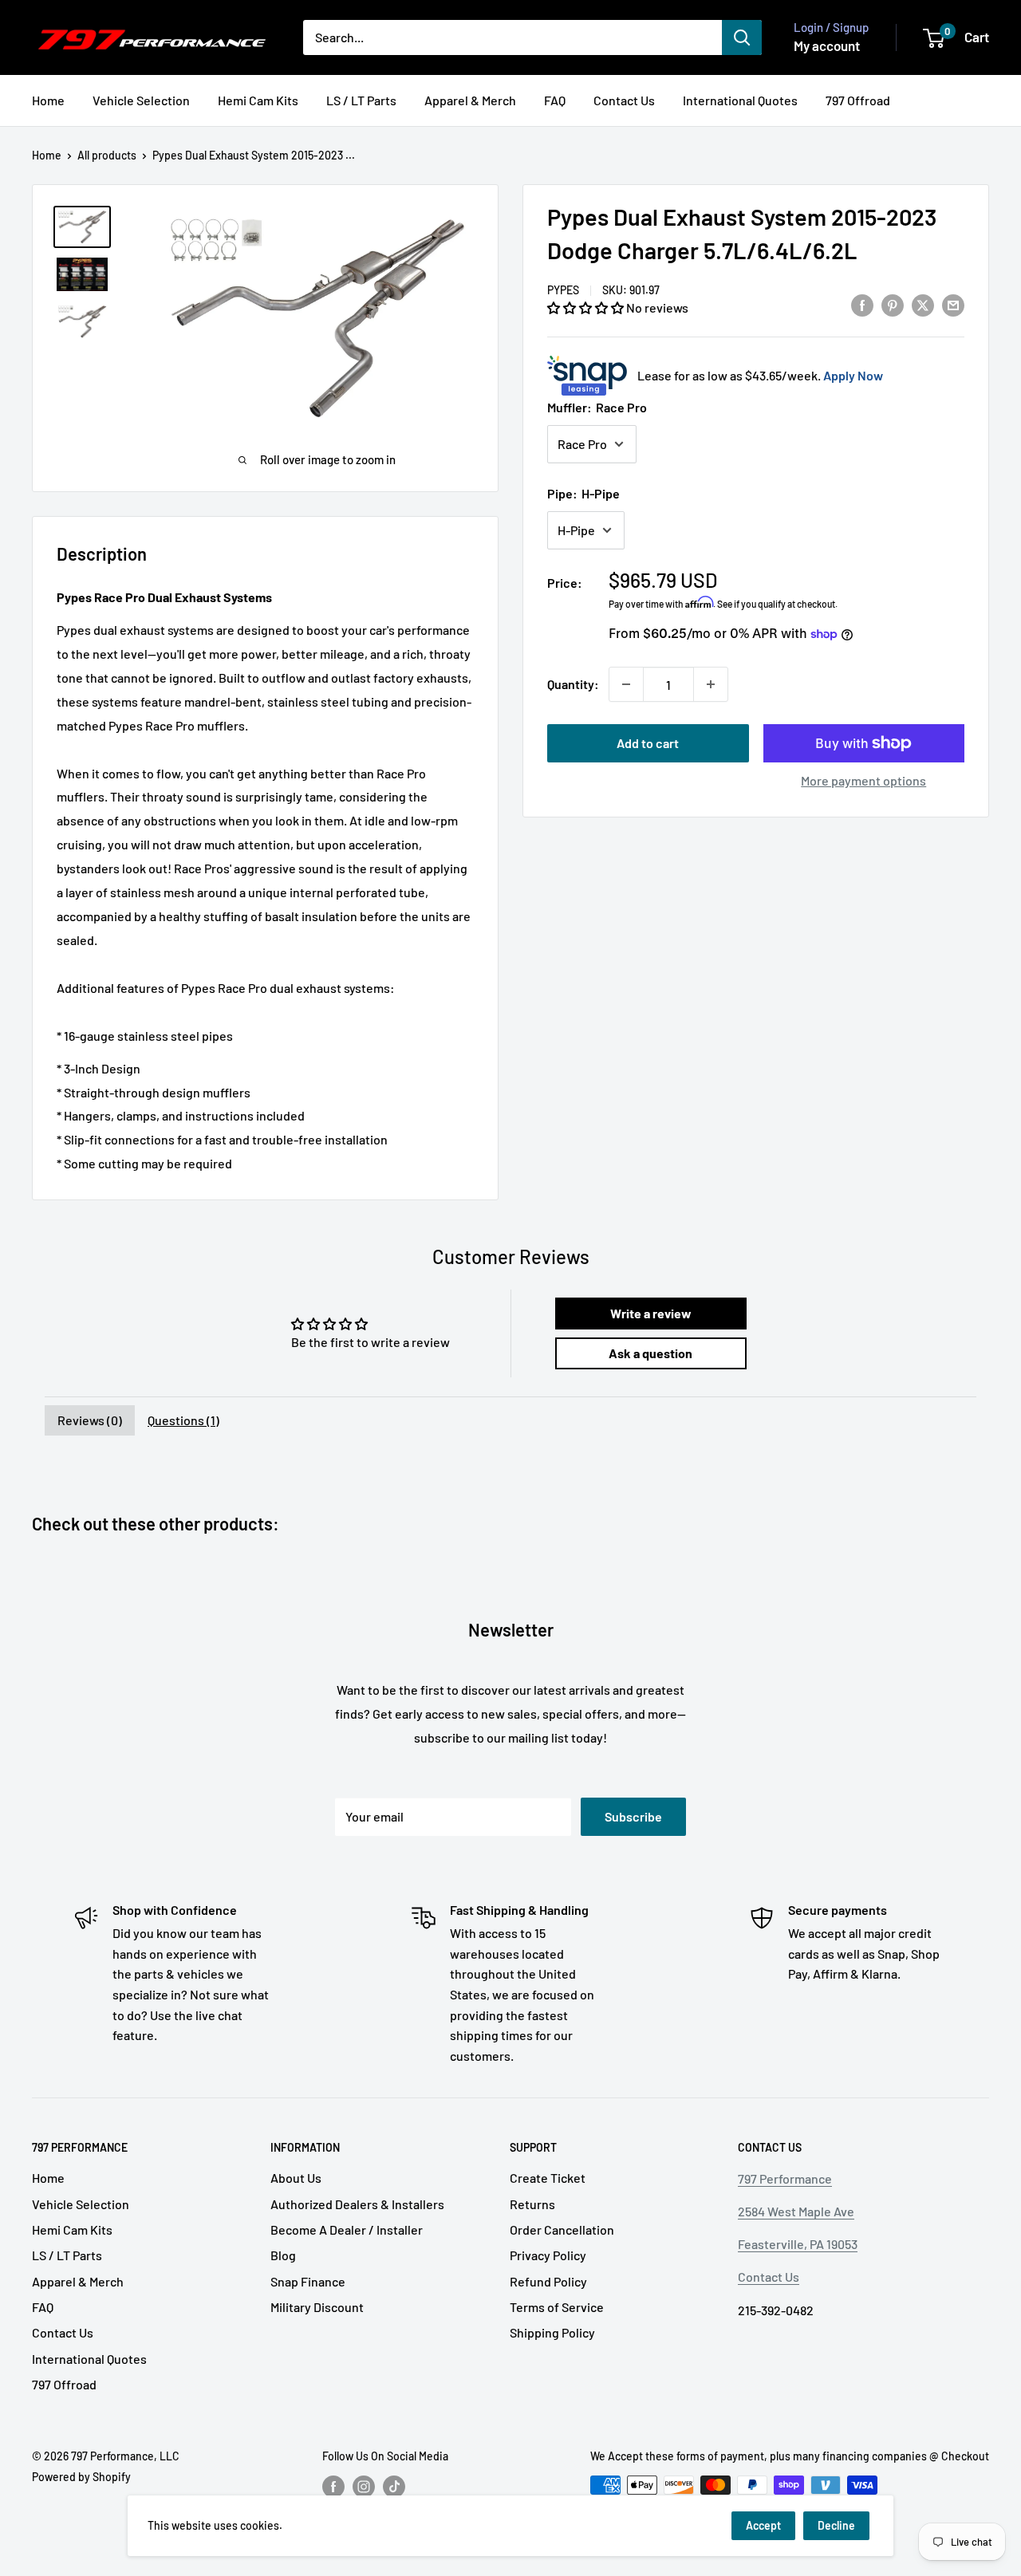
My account (827, 45)
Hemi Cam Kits (258, 100)
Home (48, 100)
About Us (296, 2178)
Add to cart (648, 743)
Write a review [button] (651, 1313)
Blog (283, 2255)
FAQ (555, 100)
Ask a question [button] (650, 1353)
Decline (836, 2525)
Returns (532, 2204)
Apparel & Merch (470, 100)
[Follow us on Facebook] (333, 2487)
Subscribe (633, 1816)
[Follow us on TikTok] (394, 2487)
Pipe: (583, 493)
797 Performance (785, 2178)
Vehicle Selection (141, 100)
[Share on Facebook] (862, 304)
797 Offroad (858, 100)
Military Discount (317, 2307)
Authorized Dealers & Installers (357, 2204)
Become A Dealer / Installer (347, 2229)
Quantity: (573, 684)
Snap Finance (308, 2281)
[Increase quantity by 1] (711, 684)
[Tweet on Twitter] (923, 304)
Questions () (183, 1420)
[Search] (742, 37)
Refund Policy (548, 2281)
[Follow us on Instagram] (364, 2487)
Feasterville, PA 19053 (798, 2244)
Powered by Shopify (81, 2477)
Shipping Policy (552, 2332)
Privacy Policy (548, 2255)
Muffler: (597, 407)
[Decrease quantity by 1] (626, 684)
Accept (763, 2525)
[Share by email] (953, 304)
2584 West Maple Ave (796, 2211)
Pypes (563, 290)
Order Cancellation (562, 2229)
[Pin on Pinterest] (893, 304)
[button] (587, 307)
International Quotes (740, 100)
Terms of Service (557, 2307)
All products (107, 155)
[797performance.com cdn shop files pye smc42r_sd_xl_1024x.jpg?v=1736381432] (82, 322)
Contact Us (624, 100)
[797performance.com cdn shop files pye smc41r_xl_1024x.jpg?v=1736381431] (82, 274)
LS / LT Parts (361, 100)
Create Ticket (548, 2178)
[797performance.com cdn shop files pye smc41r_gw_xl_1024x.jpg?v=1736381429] (82, 227)
